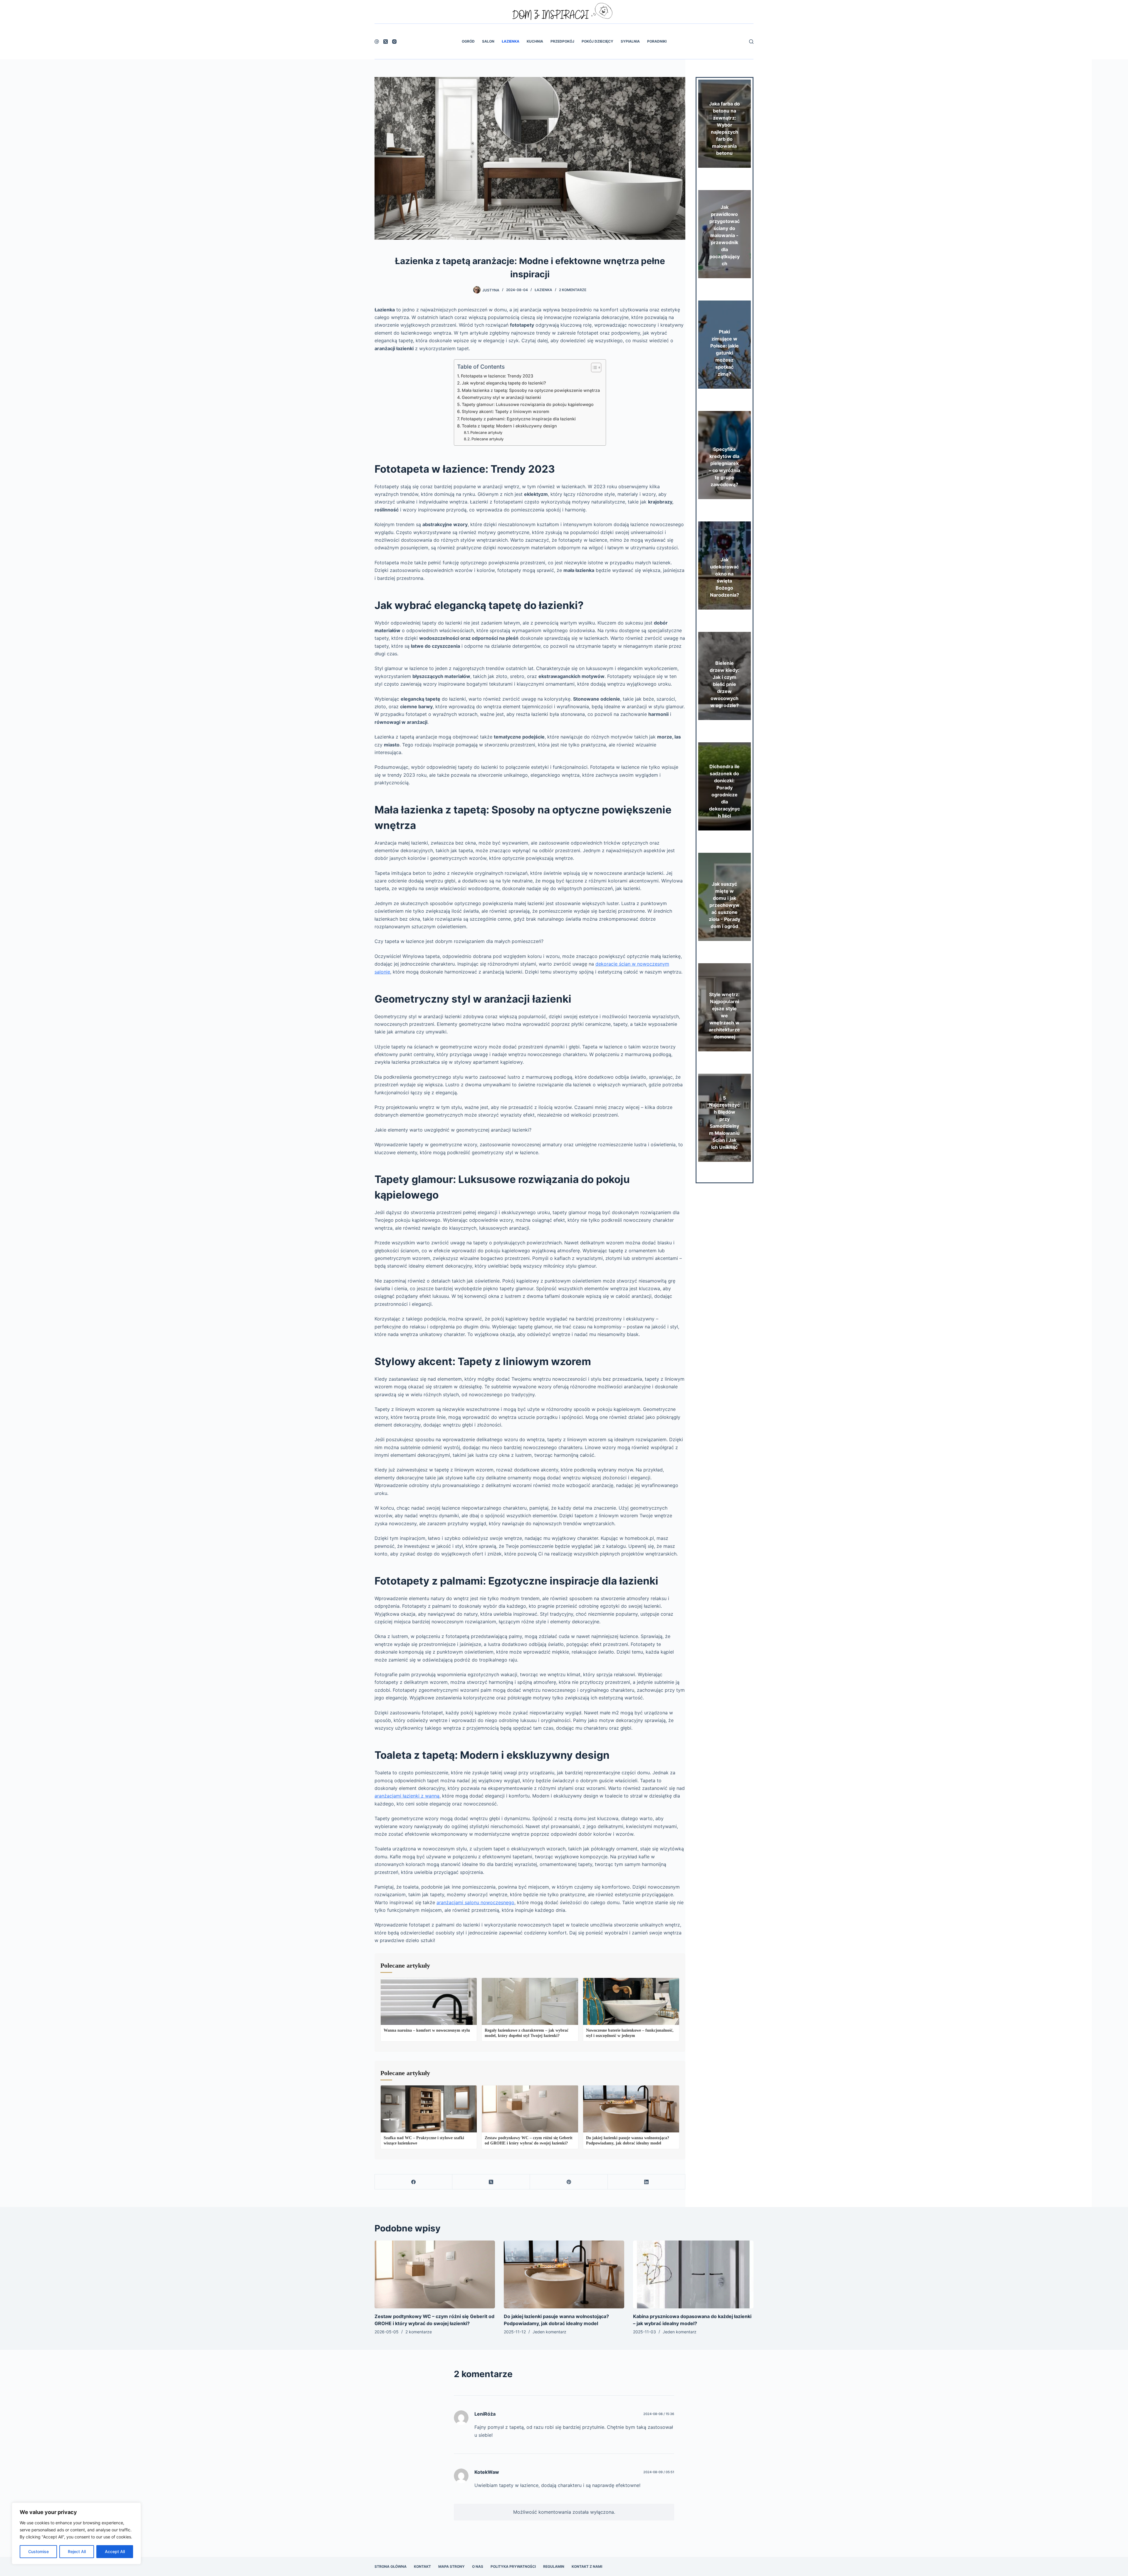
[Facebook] (377, 42)
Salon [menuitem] (488, 41)
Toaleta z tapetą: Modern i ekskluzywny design (509, 426)
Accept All (115, 2551)
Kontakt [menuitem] (422, 2566)
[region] (76, 2533)
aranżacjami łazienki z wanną (407, 1796)
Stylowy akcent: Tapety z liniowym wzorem (506, 411)
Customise (38, 2551)
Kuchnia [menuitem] (535, 41)
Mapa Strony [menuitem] (451, 2566)
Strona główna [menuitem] (391, 2566)
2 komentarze (573, 290)
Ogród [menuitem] (468, 41)
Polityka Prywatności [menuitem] (513, 2566)
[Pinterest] (569, 2182)
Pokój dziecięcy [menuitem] (597, 41)
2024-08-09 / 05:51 (659, 2472)
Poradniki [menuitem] (657, 41)
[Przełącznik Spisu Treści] (593, 367)
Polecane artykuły (486, 432)
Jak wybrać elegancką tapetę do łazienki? (504, 383)
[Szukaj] (751, 42)
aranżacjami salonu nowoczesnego (475, 1902)
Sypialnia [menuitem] (630, 41)
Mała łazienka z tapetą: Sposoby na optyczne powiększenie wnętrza (531, 390)
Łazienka (543, 290)
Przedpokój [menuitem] (562, 41)
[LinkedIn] (647, 2182)
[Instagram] (394, 42)
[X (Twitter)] (386, 42)
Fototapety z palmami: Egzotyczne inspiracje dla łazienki (518, 419)
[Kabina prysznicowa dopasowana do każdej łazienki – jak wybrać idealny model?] (693, 2274)
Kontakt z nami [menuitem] (587, 2566)
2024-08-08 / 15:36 (659, 2414)
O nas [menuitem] (478, 2566)
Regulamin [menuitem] (554, 2566)
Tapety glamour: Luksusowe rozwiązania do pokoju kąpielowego (528, 404)
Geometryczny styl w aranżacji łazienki (501, 397)
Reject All (77, 2551)
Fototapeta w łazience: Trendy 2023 (497, 376)
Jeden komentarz (549, 2332)
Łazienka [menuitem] (511, 41)
